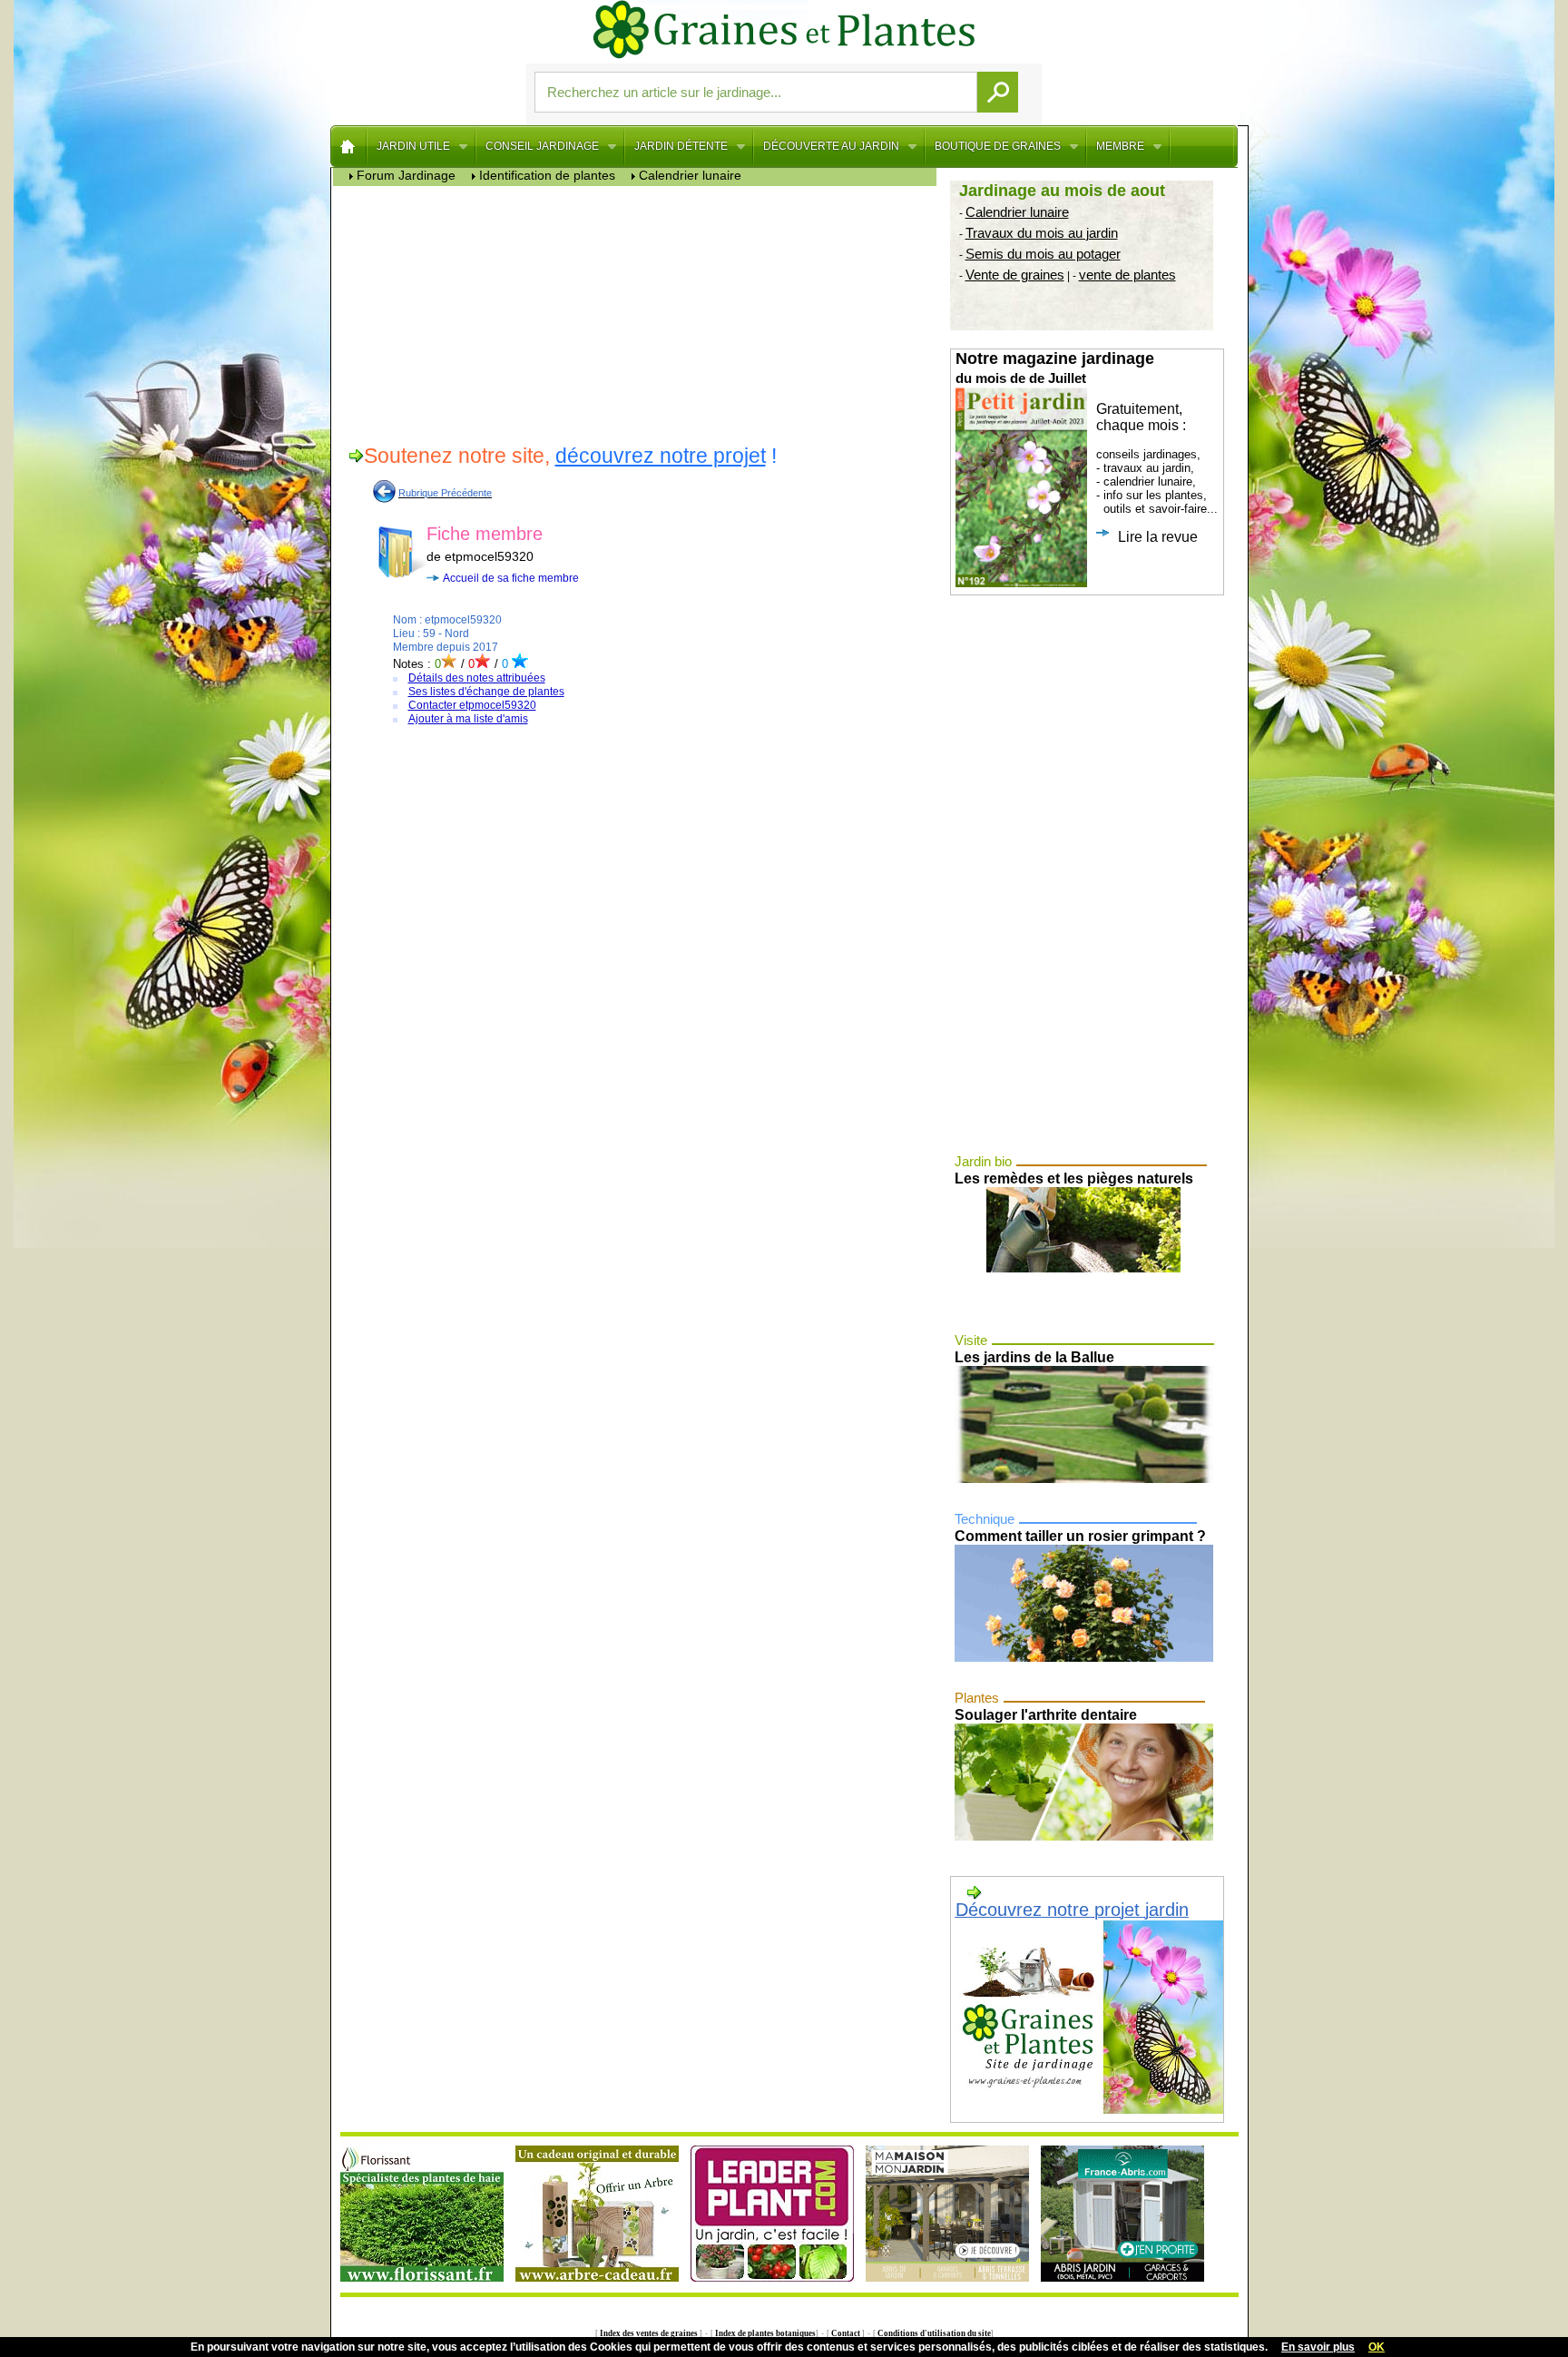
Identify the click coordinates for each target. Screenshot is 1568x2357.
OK (1377, 2347)
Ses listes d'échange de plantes (486, 692)
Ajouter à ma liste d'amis (468, 719)
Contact (846, 2333)
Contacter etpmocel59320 (472, 705)
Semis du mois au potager (1043, 254)
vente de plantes (1127, 275)
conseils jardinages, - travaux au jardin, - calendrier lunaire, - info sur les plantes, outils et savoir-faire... (1087, 447)
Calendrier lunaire (1017, 212)
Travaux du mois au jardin (1042, 233)
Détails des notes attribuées (477, 678)
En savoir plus (1318, 2347)
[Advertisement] (639, 313)
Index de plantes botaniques (764, 2333)
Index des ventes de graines (649, 2333)
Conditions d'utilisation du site (933, 2333)
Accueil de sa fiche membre (511, 578)
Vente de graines (1015, 275)
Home (349, 146)
